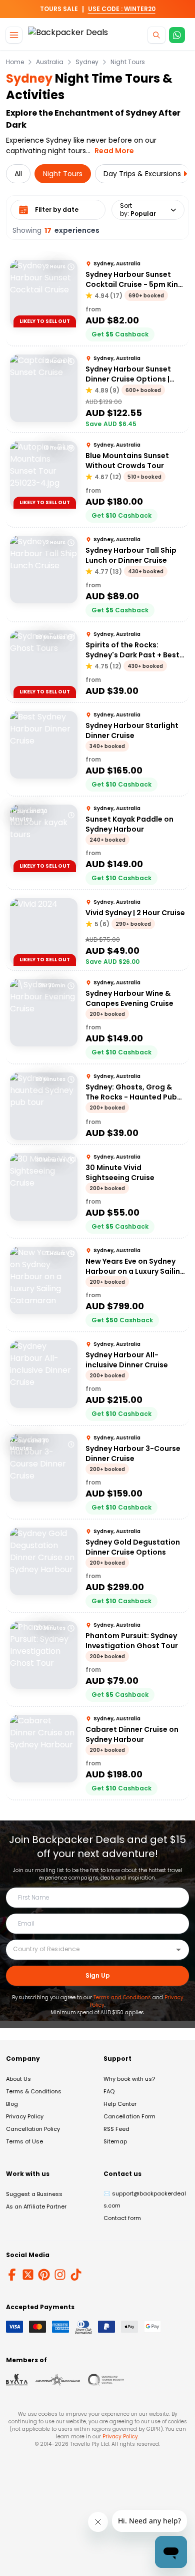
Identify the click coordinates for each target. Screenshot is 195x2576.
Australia (50, 62)
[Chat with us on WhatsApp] (177, 35)
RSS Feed (116, 2129)
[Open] (178, 1950)
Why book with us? (129, 2079)
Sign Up (98, 1975)
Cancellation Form (129, 2116)
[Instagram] (60, 2275)
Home (15, 62)
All (18, 174)
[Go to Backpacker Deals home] (68, 35)
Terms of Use (24, 2141)
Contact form (122, 2218)
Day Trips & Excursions (142, 174)
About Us (18, 2079)
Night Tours (128, 62)
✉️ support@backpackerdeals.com (145, 2199)
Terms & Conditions (34, 2091)
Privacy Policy (25, 2116)
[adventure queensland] (58, 2380)
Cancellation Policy (33, 2129)
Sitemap (115, 2141)
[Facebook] (12, 2275)
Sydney (87, 62)
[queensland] (106, 2380)
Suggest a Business (34, 2194)
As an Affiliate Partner (36, 2206)
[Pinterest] (44, 2275)
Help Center (120, 2104)
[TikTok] (76, 2275)
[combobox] (90, 1949)
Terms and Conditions (122, 1997)
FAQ (109, 2091)
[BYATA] (17, 2380)
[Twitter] (28, 2275)
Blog (12, 2104)
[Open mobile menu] (14, 35)
